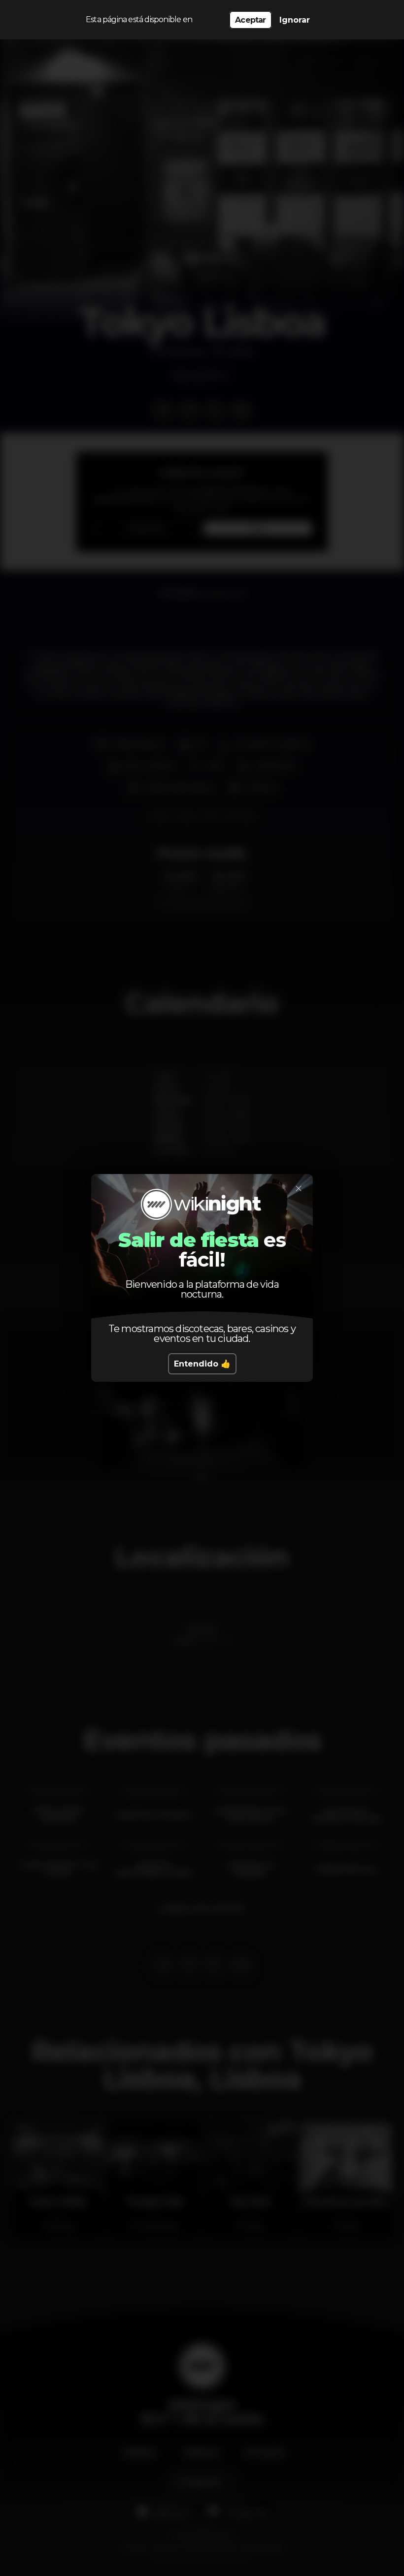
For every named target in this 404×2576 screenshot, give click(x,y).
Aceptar (250, 20)
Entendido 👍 (202, 1364)
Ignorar (295, 20)
